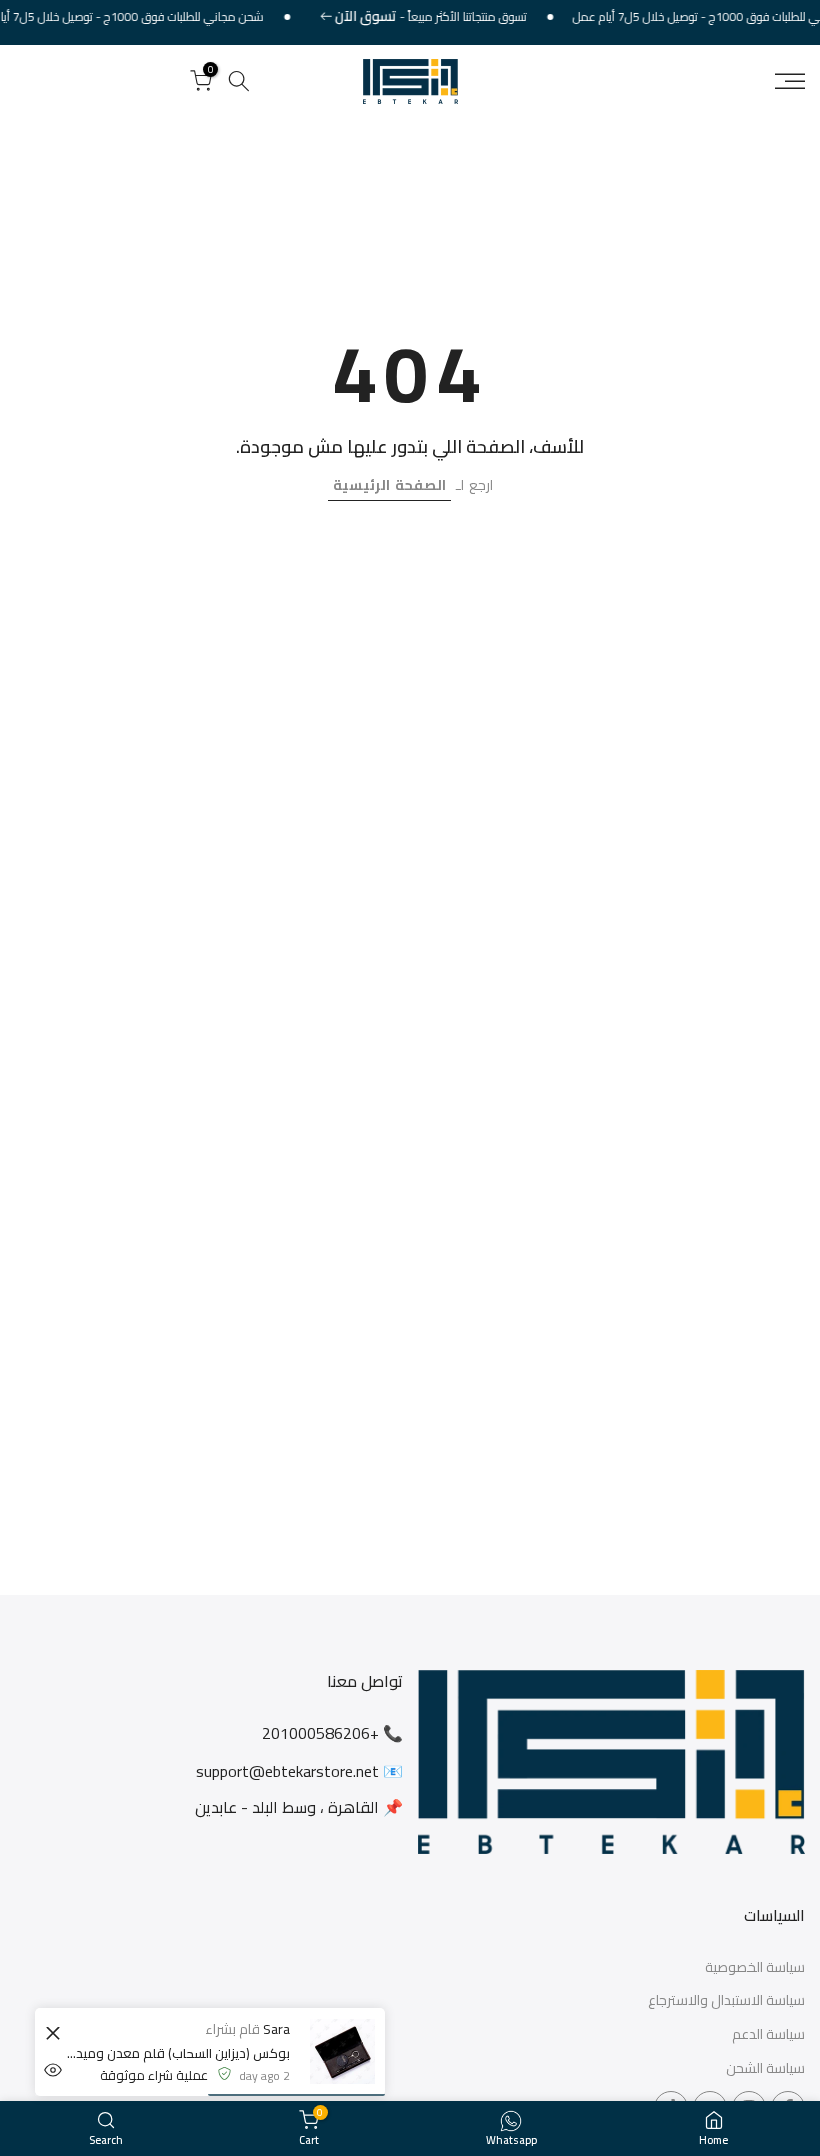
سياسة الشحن (765, 2069)
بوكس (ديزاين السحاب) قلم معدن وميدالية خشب (177, 2053)
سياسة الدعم (768, 2035)
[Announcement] (440, 17)
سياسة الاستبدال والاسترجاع (726, 2001)
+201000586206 (320, 1733)
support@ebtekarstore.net (287, 1771)
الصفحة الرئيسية (389, 485)
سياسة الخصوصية (755, 1968)
